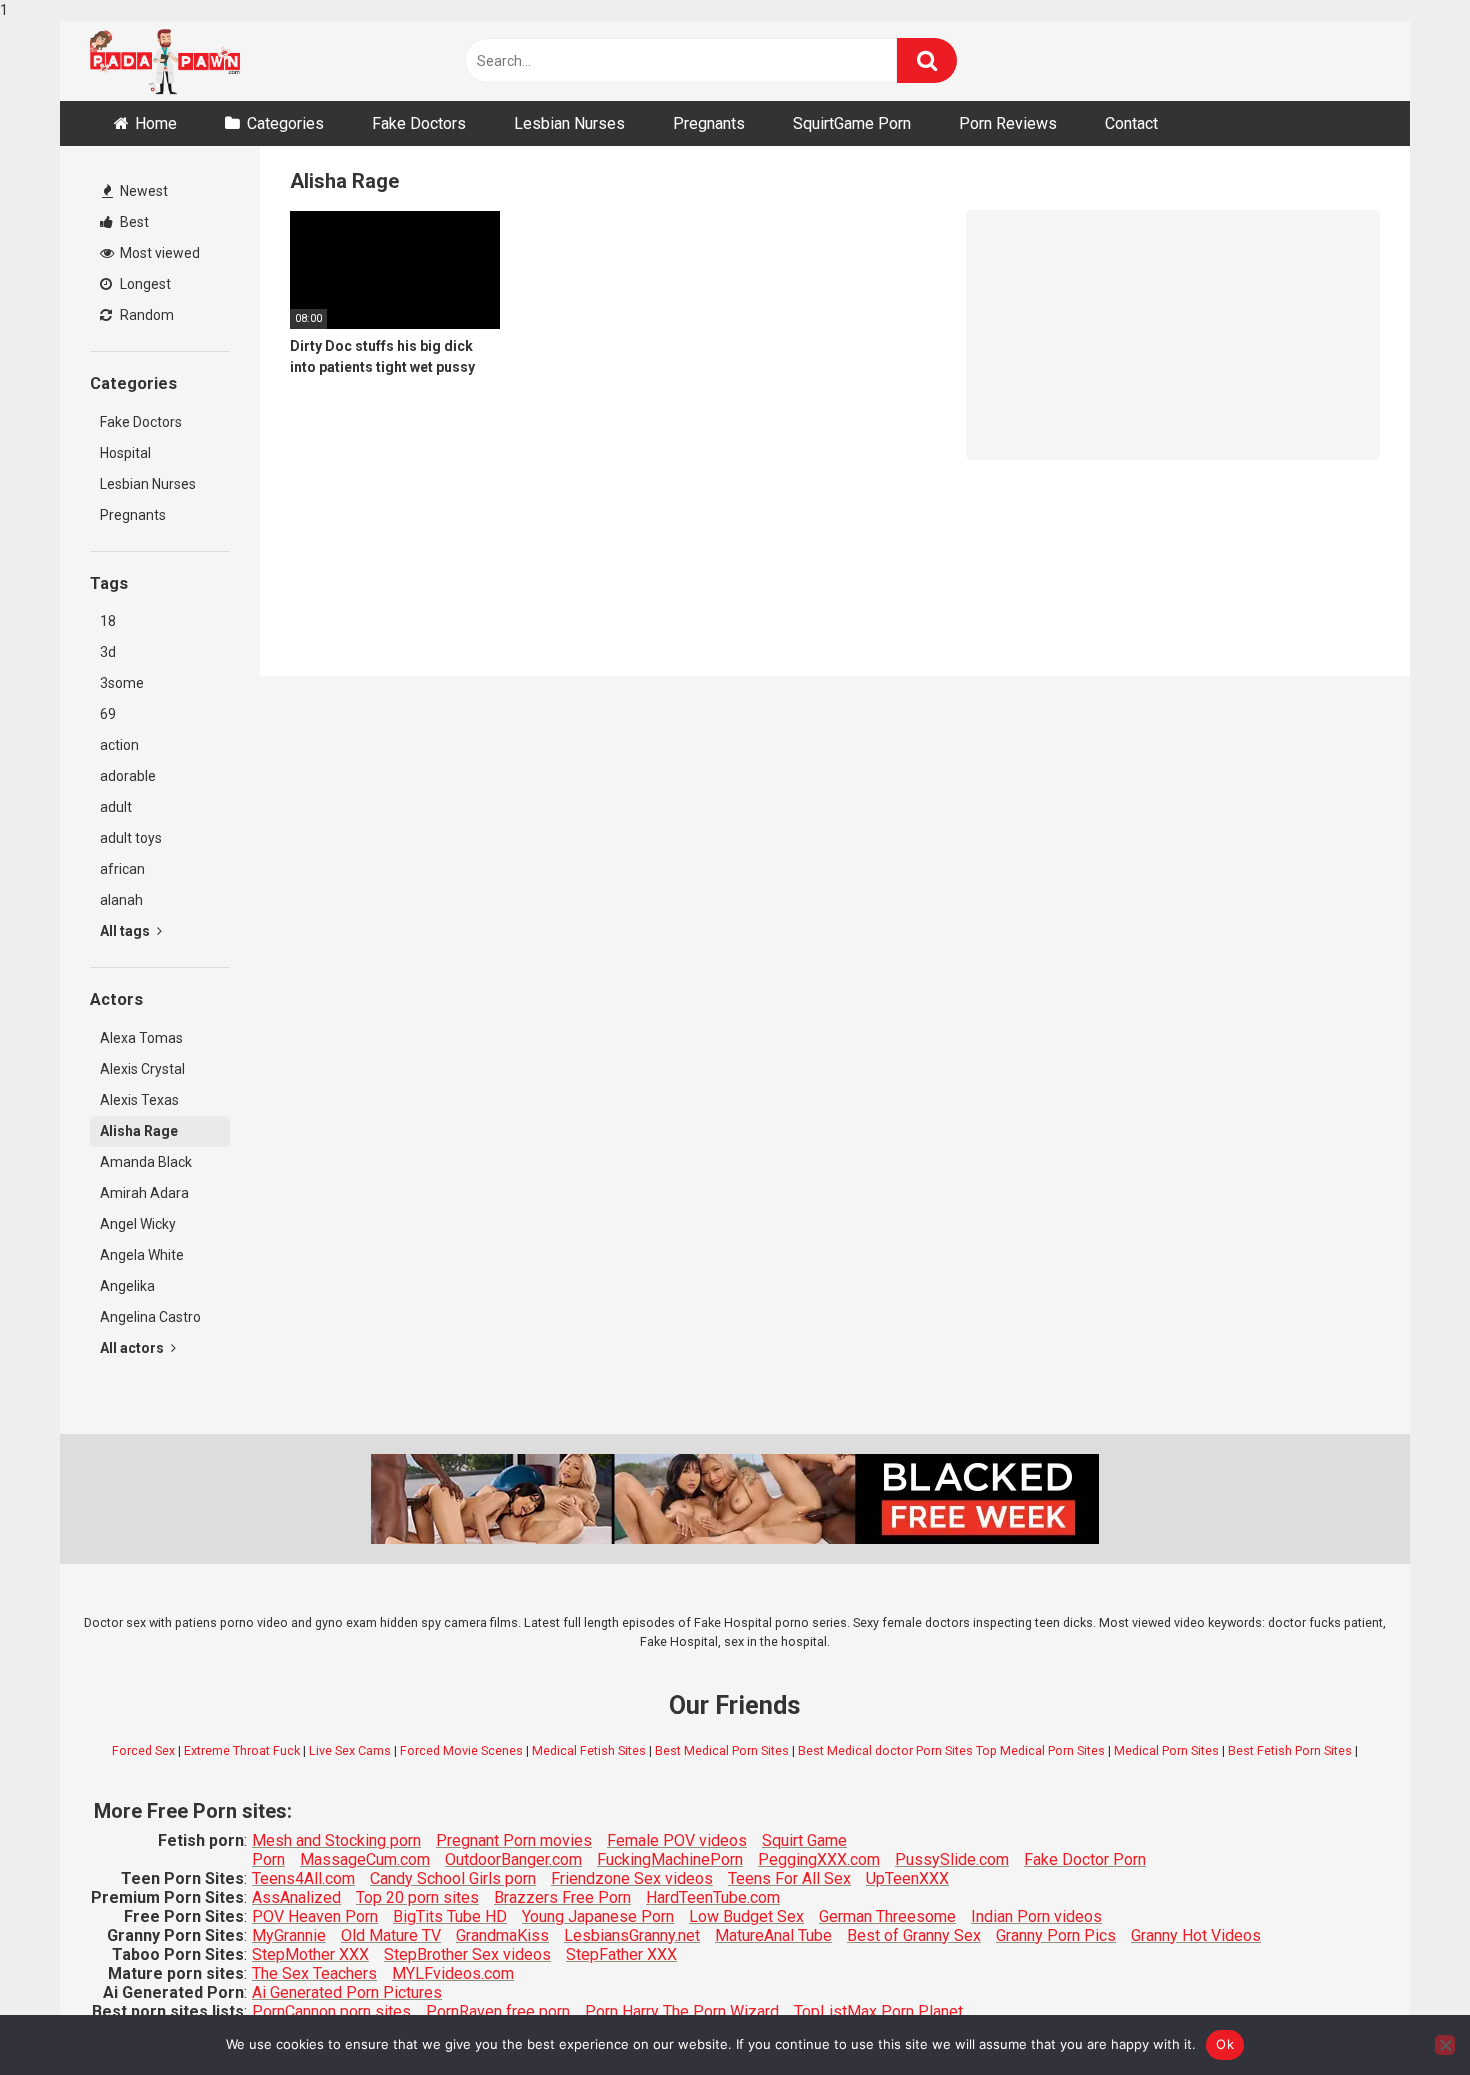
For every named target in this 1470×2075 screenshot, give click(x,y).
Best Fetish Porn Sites (1290, 1750)
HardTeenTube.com (713, 1897)
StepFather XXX (621, 1954)
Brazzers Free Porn (562, 1897)
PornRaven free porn (498, 2011)
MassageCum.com (365, 1859)
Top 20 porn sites (417, 1897)
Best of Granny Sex (914, 1935)
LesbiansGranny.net (632, 1935)
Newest (142, 191)
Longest (144, 284)
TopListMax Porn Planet (878, 2011)
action (119, 745)
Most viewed (158, 253)
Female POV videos (677, 1840)
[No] (1445, 2045)
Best (133, 222)
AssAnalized (296, 1897)
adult (116, 807)
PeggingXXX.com (819, 1859)
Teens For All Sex (789, 1878)
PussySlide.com (952, 1859)
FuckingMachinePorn (670, 1859)
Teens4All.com (303, 1878)
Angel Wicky (138, 1224)
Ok (1225, 2044)
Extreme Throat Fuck (242, 1750)
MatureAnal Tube (773, 1935)
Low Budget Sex (746, 1916)
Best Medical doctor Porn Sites (885, 1750)
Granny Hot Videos (1196, 1935)
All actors (133, 1348)
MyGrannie (289, 1935)
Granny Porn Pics (1056, 1935)
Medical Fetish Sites (589, 1750)
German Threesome (887, 1916)
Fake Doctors (419, 123)
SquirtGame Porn (852, 123)
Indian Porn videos (1036, 1916)
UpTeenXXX (907, 1878)
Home (156, 123)
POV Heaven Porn (315, 1916)
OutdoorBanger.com (513, 1859)
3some (122, 683)
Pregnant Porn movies (514, 1840)
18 (108, 621)
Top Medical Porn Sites (1040, 1750)
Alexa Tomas (141, 1038)
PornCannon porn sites (331, 2011)
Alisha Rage (139, 1131)
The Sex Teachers (314, 1973)
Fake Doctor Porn (1085, 1859)
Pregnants (709, 123)
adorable (128, 776)
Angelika (127, 1286)
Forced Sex (143, 1750)
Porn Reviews (1008, 123)
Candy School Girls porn (453, 1878)
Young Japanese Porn (598, 1916)
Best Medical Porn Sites (722, 1750)
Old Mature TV (391, 1935)
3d (108, 652)
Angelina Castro (150, 1317)
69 (108, 714)
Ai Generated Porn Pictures (347, 1992)
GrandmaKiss (502, 1935)
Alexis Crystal (142, 1069)
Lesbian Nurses (569, 123)
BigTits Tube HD (450, 1916)
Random (145, 315)
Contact (1131, 123)
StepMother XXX (310, 1954)
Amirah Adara (144, 1193)
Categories (285, 123)
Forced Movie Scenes (461, 1750)
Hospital (125, 453)
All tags (126, 931)
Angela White (142, 1255)
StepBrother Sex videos (467, 1954)
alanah (121, 900)
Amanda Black (146, 1162)
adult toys (131, 838)
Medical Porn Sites (1166, 1750)
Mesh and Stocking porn (336, 1840)
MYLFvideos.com (453, 1973)
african (122, 869)
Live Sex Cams (350, 1750)
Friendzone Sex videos (632, 1878)
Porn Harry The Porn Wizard (682, 2011)
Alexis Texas (139, 1100)
